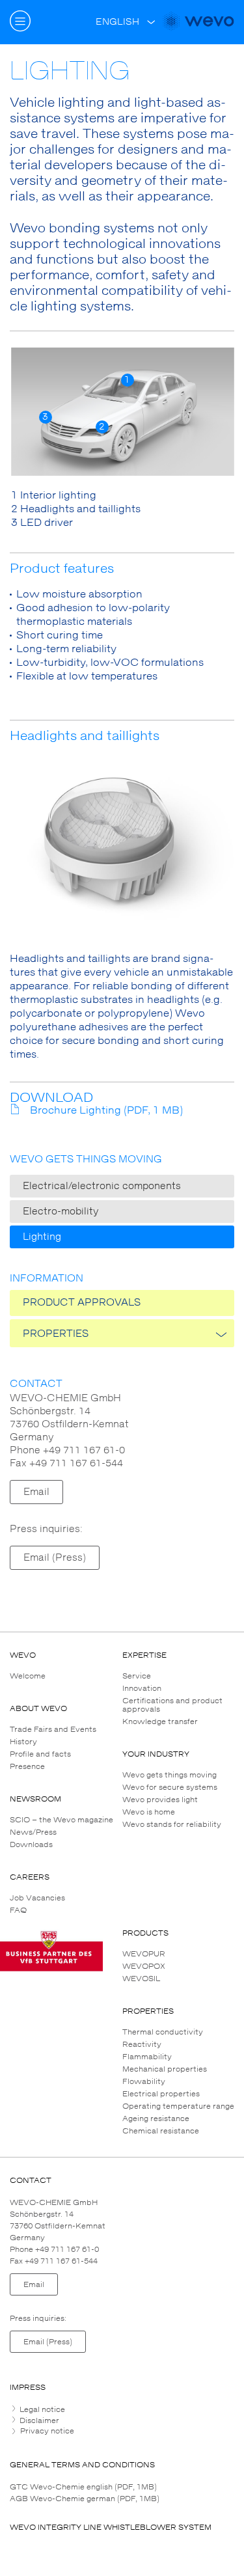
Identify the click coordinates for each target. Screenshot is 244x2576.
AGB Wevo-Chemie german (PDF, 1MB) (85, 2499)
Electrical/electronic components (102, 1186)
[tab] (122, 2409)
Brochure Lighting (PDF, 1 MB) (106, 1110)
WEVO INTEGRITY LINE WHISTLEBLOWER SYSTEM (111, 2527)
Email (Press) (55, 1558)
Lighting (42, 1237)
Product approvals (82, 1303)
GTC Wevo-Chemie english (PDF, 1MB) (83, 2487)
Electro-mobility (61, 1212)
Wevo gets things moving (86, 1159)
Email (36, 1492)
